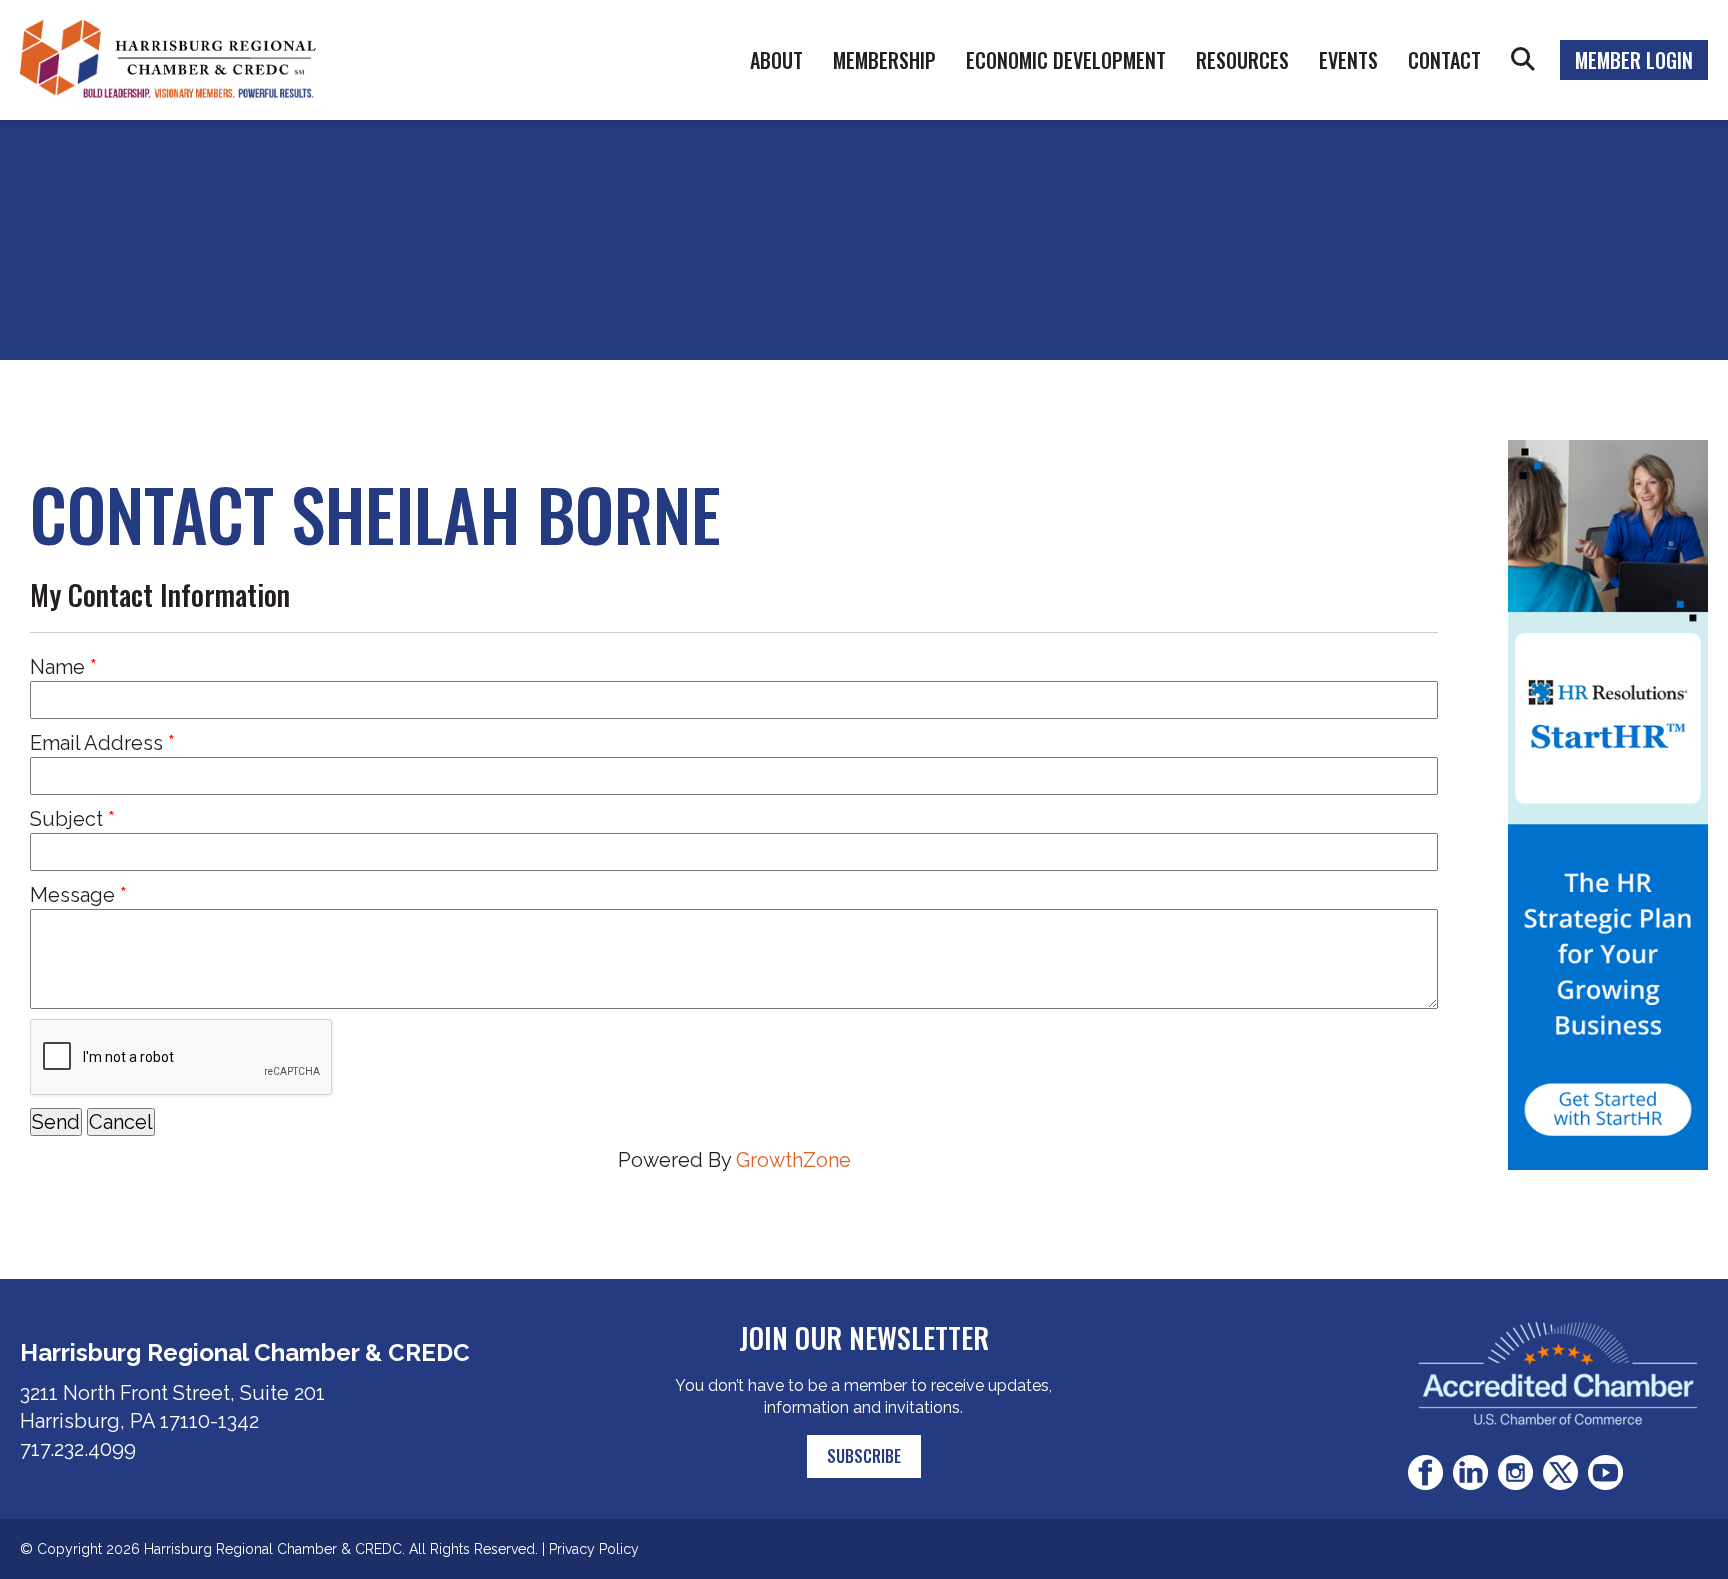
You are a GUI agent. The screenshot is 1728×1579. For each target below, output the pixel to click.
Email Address (96, 743)
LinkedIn (1470, 1472)
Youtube (1605, 1472)
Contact (1444, 60)
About (776, 60)
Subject (66, 819)
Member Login (1634, 60)
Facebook (1425, 1472)
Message (72, 895)
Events (1348, 60)
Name (57, 667)
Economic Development (1066, 60)
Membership (884, 60)
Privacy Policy (594, 1549)
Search (1523, 60)
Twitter (1560, 1472)
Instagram (1515, 1472)
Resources (1242, 60)
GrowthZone (793, 1160)
